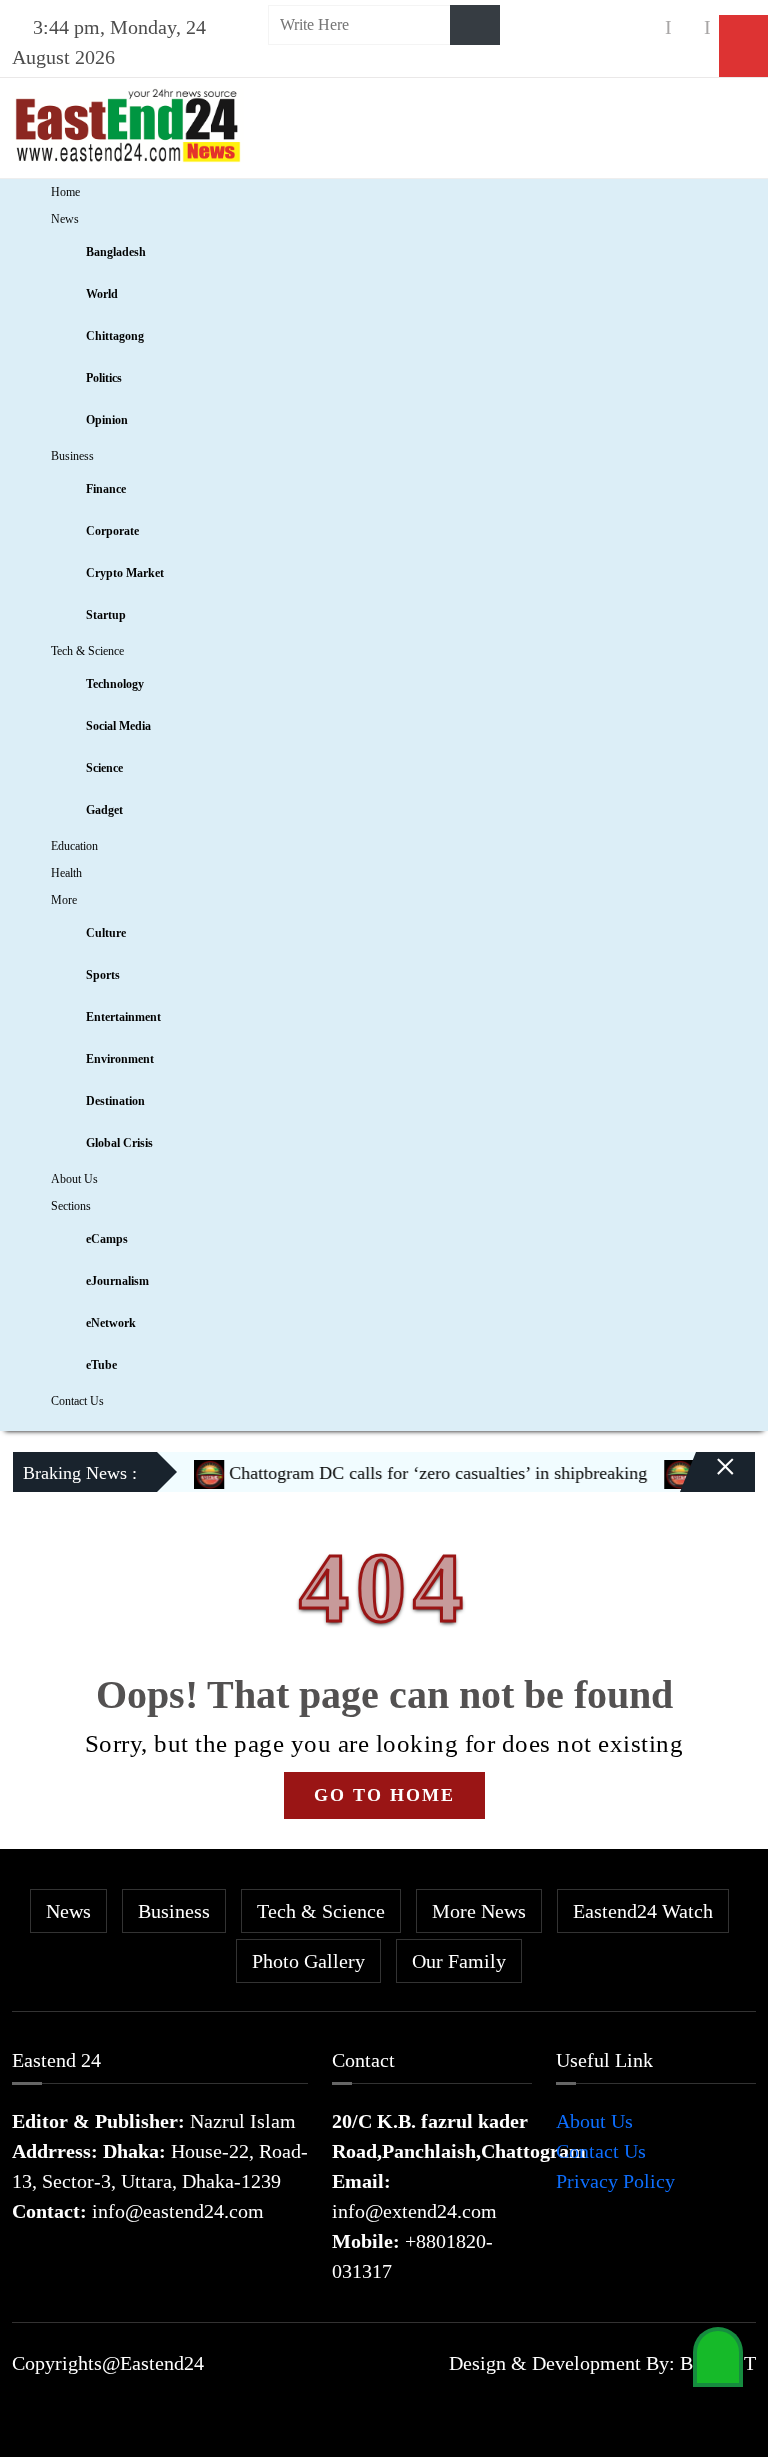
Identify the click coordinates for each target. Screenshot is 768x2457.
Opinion (107, 420)
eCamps (107, 1239)
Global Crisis (119, 1143)
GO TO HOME (384, 1795)
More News (479, 1911)
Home (65, 192)
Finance (106, 489)
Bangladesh (116, 252)
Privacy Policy (615, 2181)
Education (74, 846)
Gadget (104, 810)
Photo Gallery (308, 1961)
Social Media (118, 726)
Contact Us (77, 1401)
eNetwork (111, 1323)
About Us (74, 1179)
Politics (104, 378)
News (65, 219)
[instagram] (688, 27)
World (102, 294)
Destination (115, 1101)
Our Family (459, 1961)
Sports (103, 975)
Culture (106, 933)
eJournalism (117, 1281)
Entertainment (123, 1017)
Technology (115, 684)
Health (66, 873)
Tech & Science (87, 651)
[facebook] (649, 27)
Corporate (112, 531)
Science (104, 768)
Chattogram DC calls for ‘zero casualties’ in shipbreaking (415, 1473)
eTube (101, 1365)
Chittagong (115, 336)
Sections (71, 1206)
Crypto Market (125, 573)
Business (72, 456)
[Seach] (475, 25)
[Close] (708, 1480)
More (64, 900)
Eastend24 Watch (643, 1911)
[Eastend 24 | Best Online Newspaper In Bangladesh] (128, 123)
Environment (120, 1059)
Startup (106, 615)
